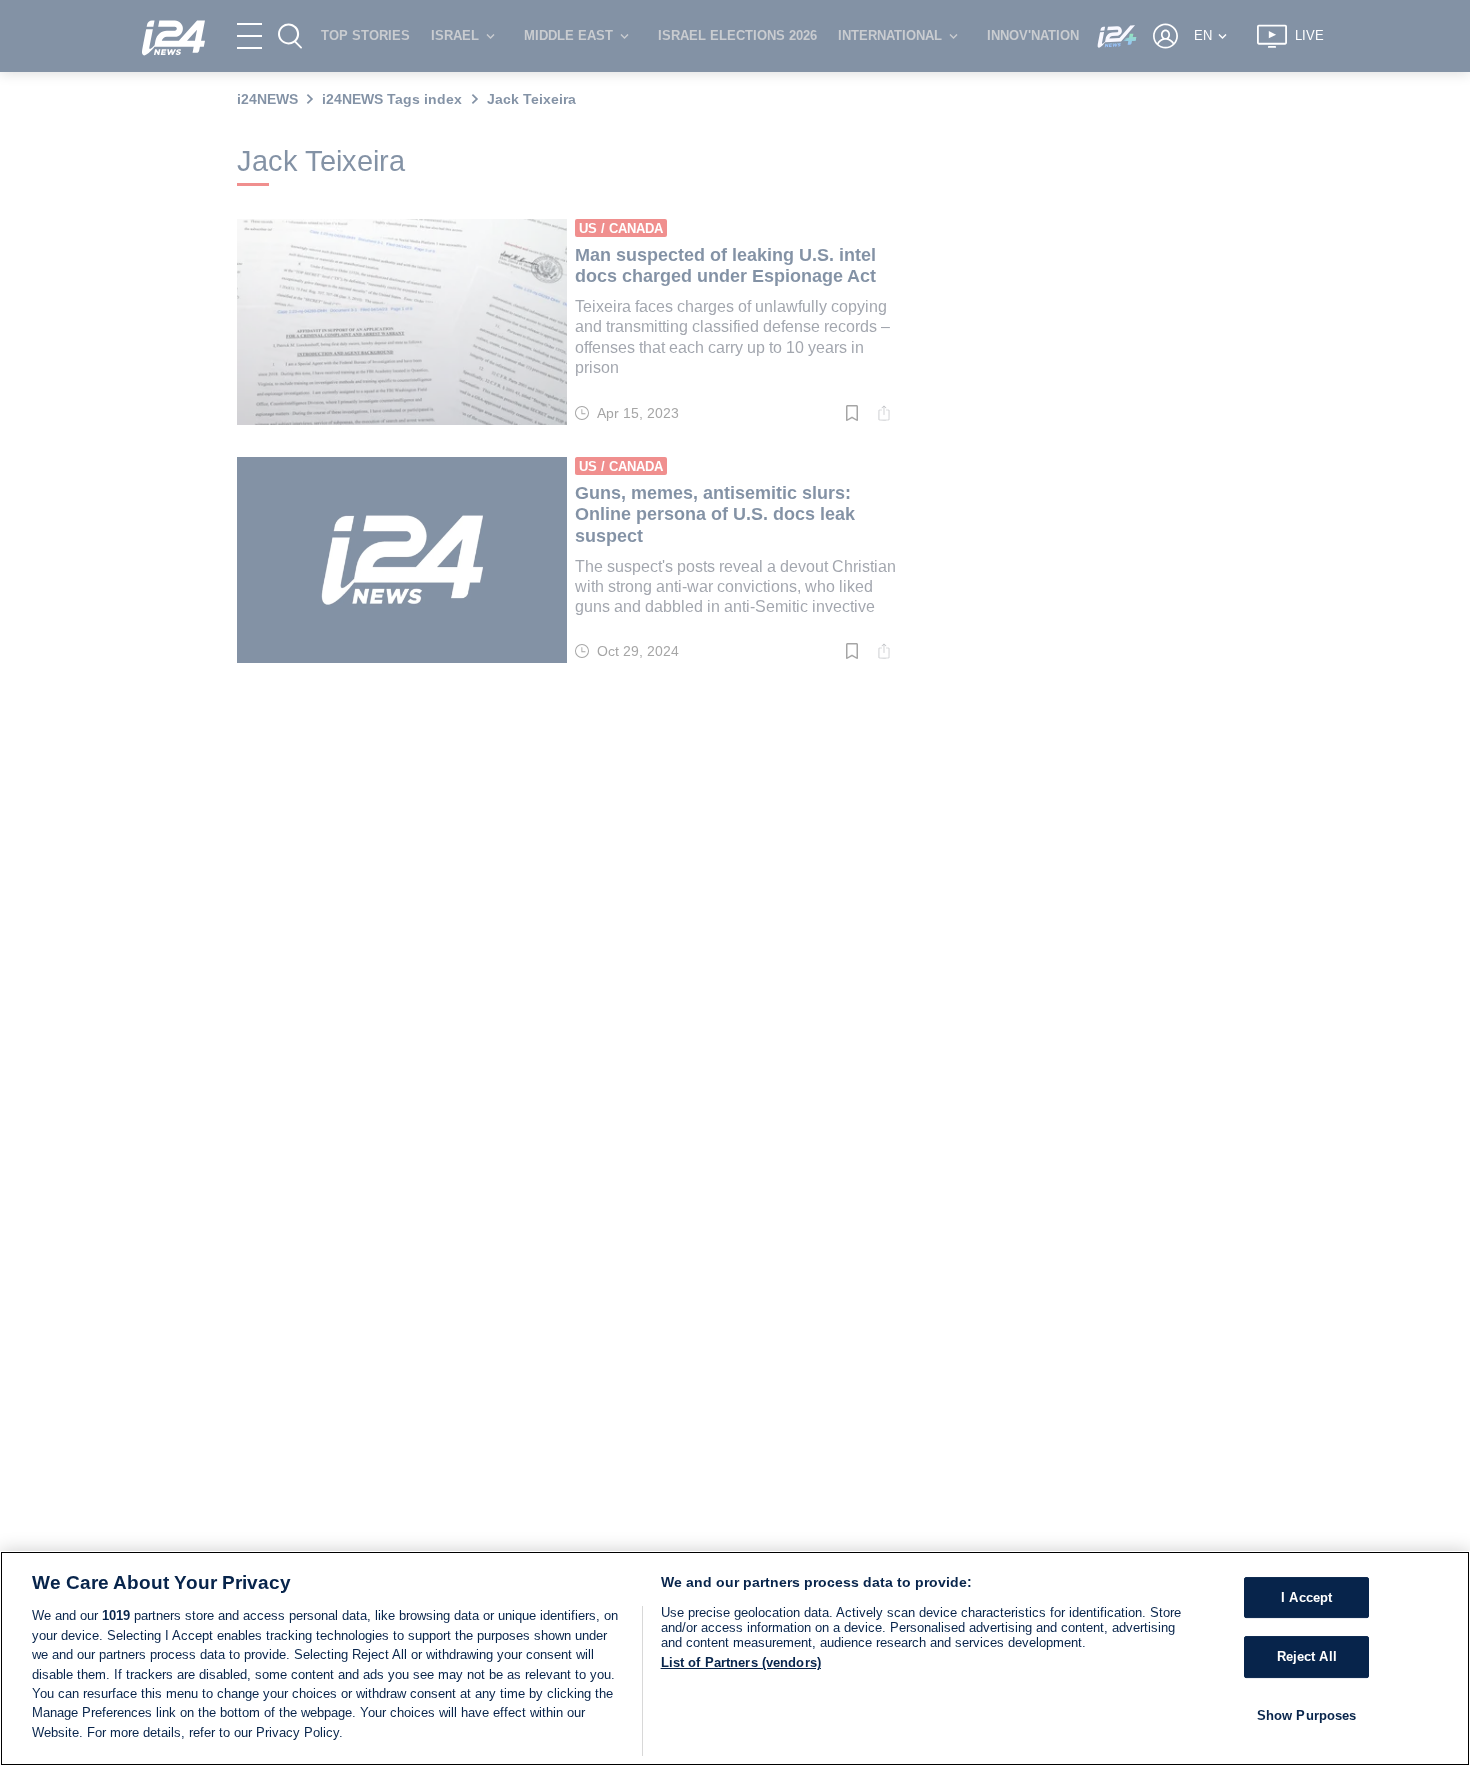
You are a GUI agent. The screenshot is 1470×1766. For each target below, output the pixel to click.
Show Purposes (1307, 1715)
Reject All (1307, 1656)
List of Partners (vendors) (741, 1662)
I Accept (1306, 1597)
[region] (735, 1658)
